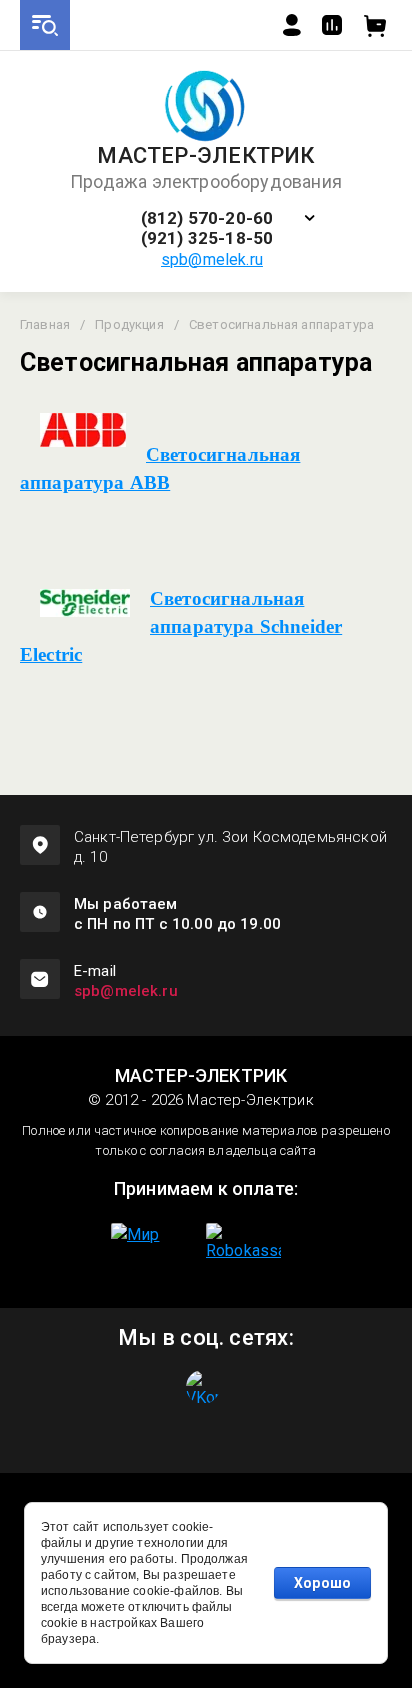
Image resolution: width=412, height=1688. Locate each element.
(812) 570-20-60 (207, 218)
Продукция (129, 324)
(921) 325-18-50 (207, 238)
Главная (45, 324)
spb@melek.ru (212, 259)
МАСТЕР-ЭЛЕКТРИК (205, 156)
